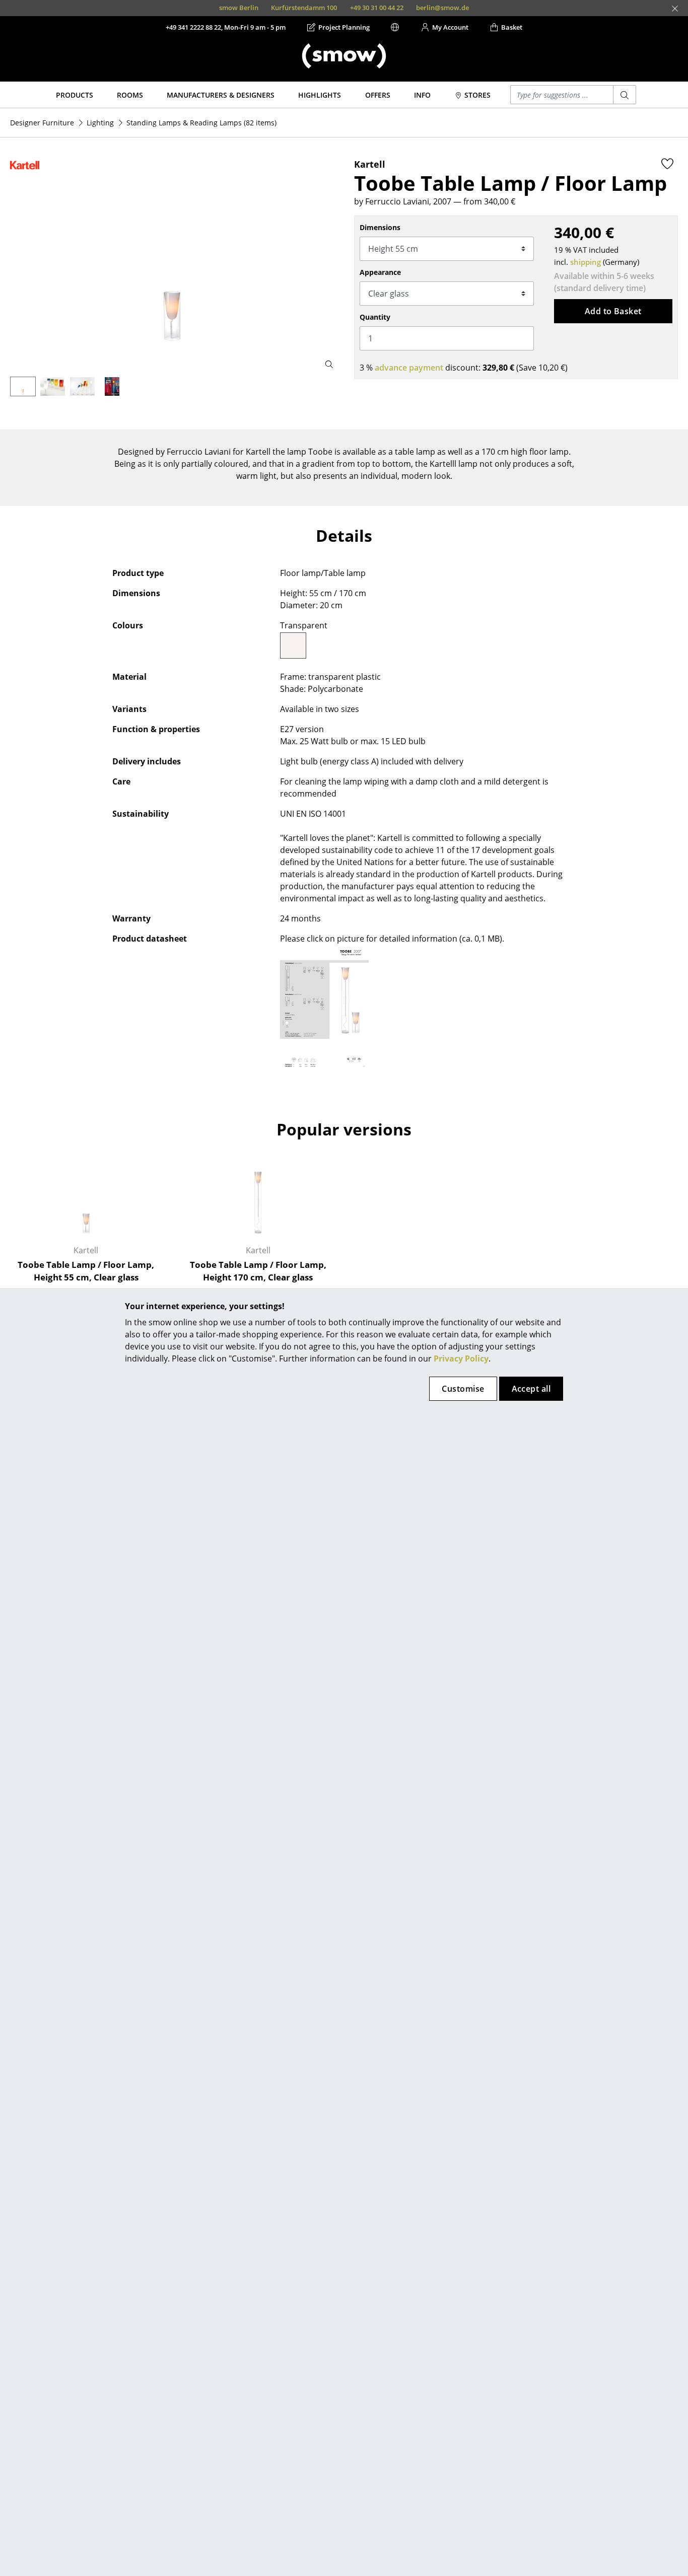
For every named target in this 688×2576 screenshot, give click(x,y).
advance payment (409, 368)
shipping (586, 262)
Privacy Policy (461, 1358)
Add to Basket (613, 311)
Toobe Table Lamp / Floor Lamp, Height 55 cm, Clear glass (86, 1271)
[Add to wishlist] (667, 164)
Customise (463, 1389)
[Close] (675, 9)
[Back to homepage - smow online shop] (344, 56)
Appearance (380, 272)
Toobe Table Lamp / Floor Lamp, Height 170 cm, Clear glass (258, 1271)
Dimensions (380, 227)
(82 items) (201, 123)
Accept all (531, 1389)
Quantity (375, 317)
